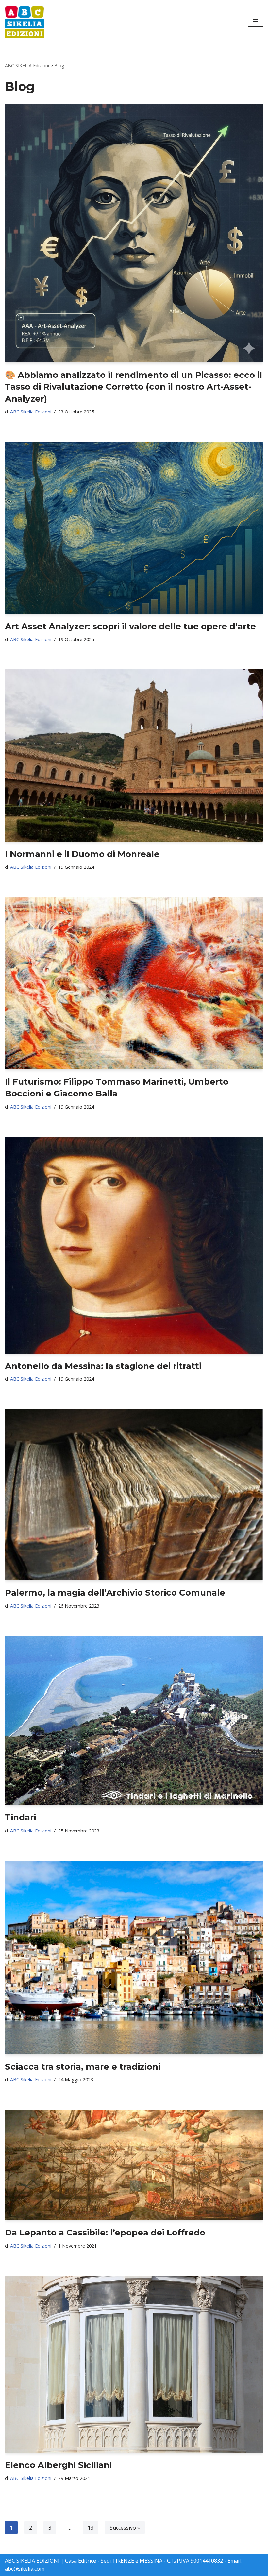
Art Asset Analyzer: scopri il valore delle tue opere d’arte (130, 626)
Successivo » (125, 2528)
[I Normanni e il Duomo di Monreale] (134, 755)
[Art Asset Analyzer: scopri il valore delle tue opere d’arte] (134, 528)
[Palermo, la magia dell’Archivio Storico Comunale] (134, 1495)
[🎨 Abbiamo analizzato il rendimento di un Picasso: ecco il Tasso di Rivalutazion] (134, 233)
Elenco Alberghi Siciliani (58, 2465)
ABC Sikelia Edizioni (31, 412)
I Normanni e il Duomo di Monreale (82, 854)
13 (91, 2528)
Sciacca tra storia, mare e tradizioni (83, 2067)
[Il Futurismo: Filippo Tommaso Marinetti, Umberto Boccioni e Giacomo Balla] (134, 983)
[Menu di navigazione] (255, 21)
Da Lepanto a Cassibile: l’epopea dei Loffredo (105, 2233)
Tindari (20, 1817)
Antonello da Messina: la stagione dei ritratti (103, 1366)
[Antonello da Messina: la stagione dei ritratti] (134, 1245)
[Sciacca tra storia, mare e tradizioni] (134, 1957)
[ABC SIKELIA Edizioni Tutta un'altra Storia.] (25, 21)
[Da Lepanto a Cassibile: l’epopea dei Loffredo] (134, 2165)
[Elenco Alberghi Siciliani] (134, 2364)
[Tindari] (134, 1720)
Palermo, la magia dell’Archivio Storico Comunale (115, 1593)
